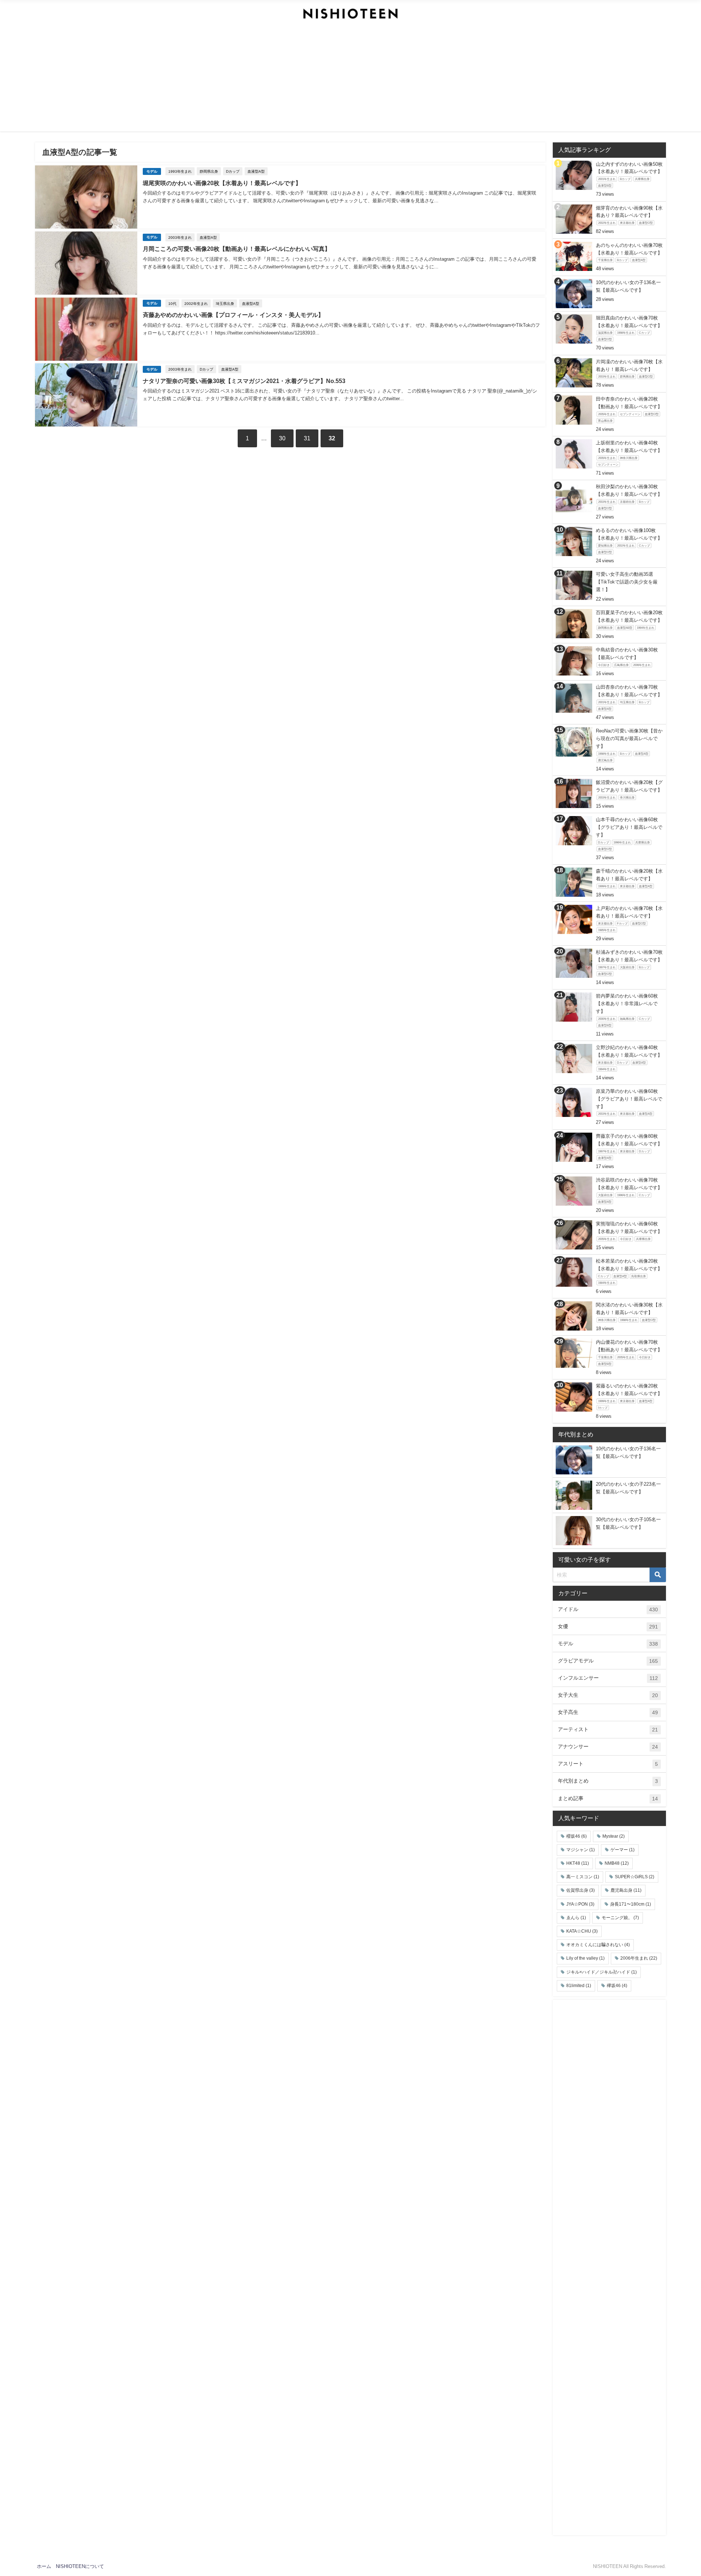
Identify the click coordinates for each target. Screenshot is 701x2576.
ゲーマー (623, 1850)
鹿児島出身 (626, 1890)
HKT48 (578, 1863)
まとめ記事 (608, 1798)
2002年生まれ (196, 303)
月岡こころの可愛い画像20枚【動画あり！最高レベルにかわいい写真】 (237, 249)
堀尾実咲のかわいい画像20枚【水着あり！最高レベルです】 (222, 183)
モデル (152, 171)
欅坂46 (617, 1986)
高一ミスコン (583, 1877)
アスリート (608, 1764)
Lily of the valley (585, 1958)
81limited (579, 1986)
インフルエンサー (608, 1678)
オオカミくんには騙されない (598, 1945)
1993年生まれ (180, 171)
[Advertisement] (350, 80)
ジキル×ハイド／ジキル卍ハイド (602, 1972)
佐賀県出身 (581, 1890)
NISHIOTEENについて (80, 2566)
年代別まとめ (608, 1781)
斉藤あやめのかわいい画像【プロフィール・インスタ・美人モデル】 (233, 315)
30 (282, 438)
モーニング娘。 (620, 1918)
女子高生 (608, 1712)
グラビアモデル (608, 1661)
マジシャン (581, 1850)
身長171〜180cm (631, 1904)
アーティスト (608, 1729)
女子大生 (608, 1695)
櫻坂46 (576, 1836)
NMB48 (617, 1863)
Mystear (614, 1836)
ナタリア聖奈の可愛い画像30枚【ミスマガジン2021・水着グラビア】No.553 (244, 381)
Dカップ (233, 171)
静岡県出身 (209, 171)
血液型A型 (256, 171)
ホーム (44, 2566)
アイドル (608, 1609)
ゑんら (576, 1918)
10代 (172, 303)
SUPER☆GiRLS (635, 1877)
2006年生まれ (639, 1958)
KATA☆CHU (582, 1931)
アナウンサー (608, 1747)
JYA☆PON (580, 1904)
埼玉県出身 (225, 303)
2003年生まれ (180, 237)
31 (307, 438)
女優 (608, 1626)
